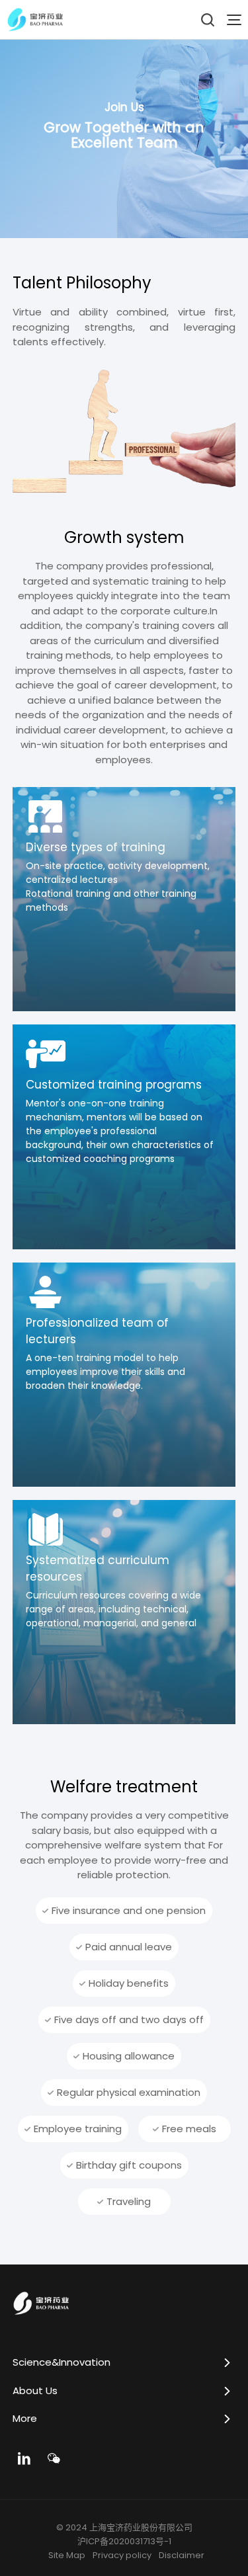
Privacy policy (122, 2555)
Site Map (67, 2555)
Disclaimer (182, 2555)
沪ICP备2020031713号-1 (124, 2542)
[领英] (24, 2458)
